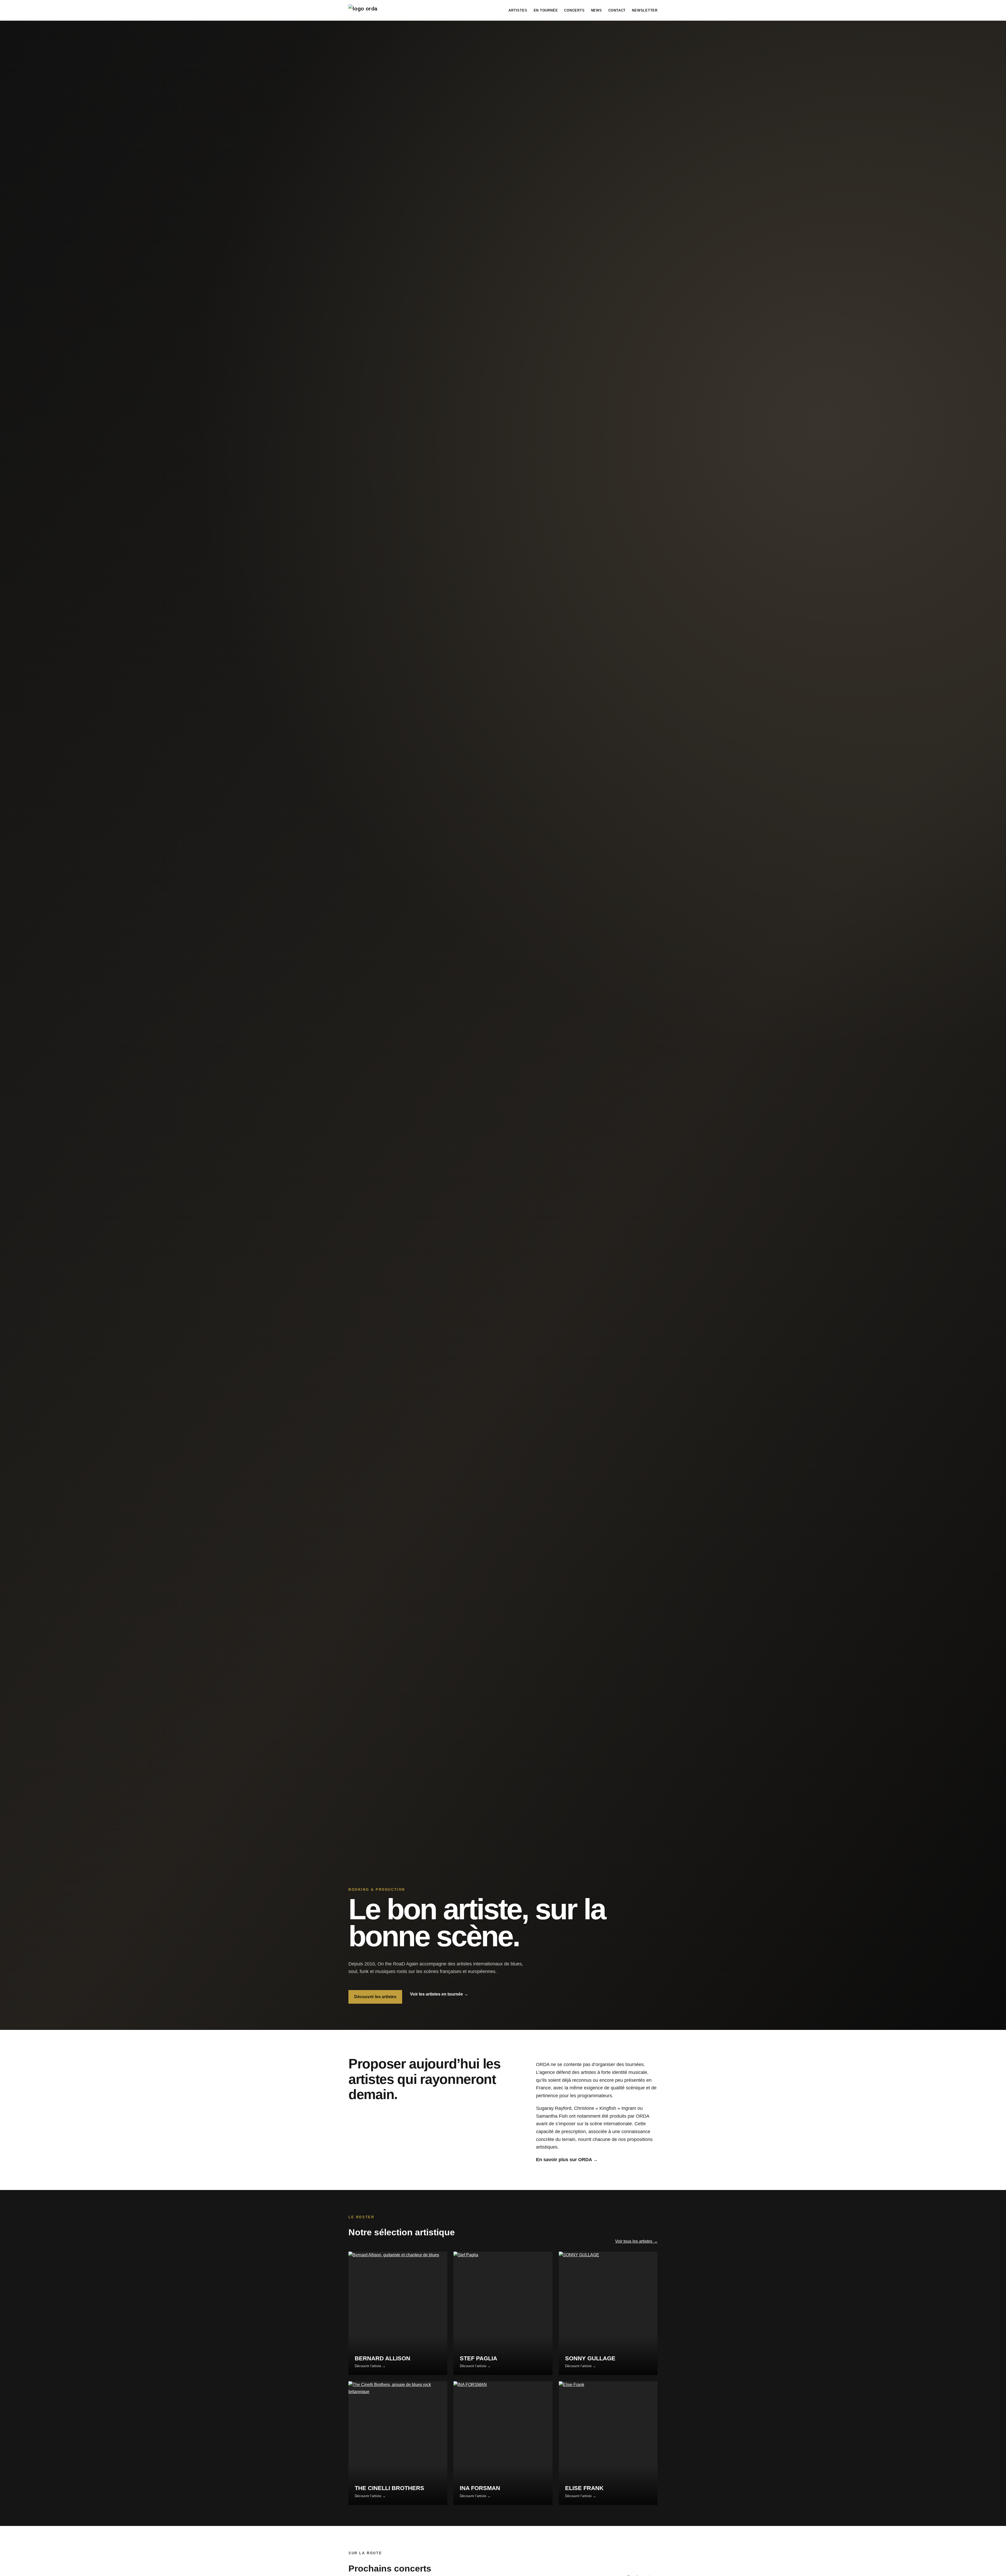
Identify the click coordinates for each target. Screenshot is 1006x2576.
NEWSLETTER (645, 10)
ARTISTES (518, 10)
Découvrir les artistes (375, 1997)
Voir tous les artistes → (636, 2241)
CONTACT (617, 10)
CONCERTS (574, 10)
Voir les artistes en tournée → (439, 1994)
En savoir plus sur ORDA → (567, 2160)
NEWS (597, 10)
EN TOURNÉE (546, 10)
